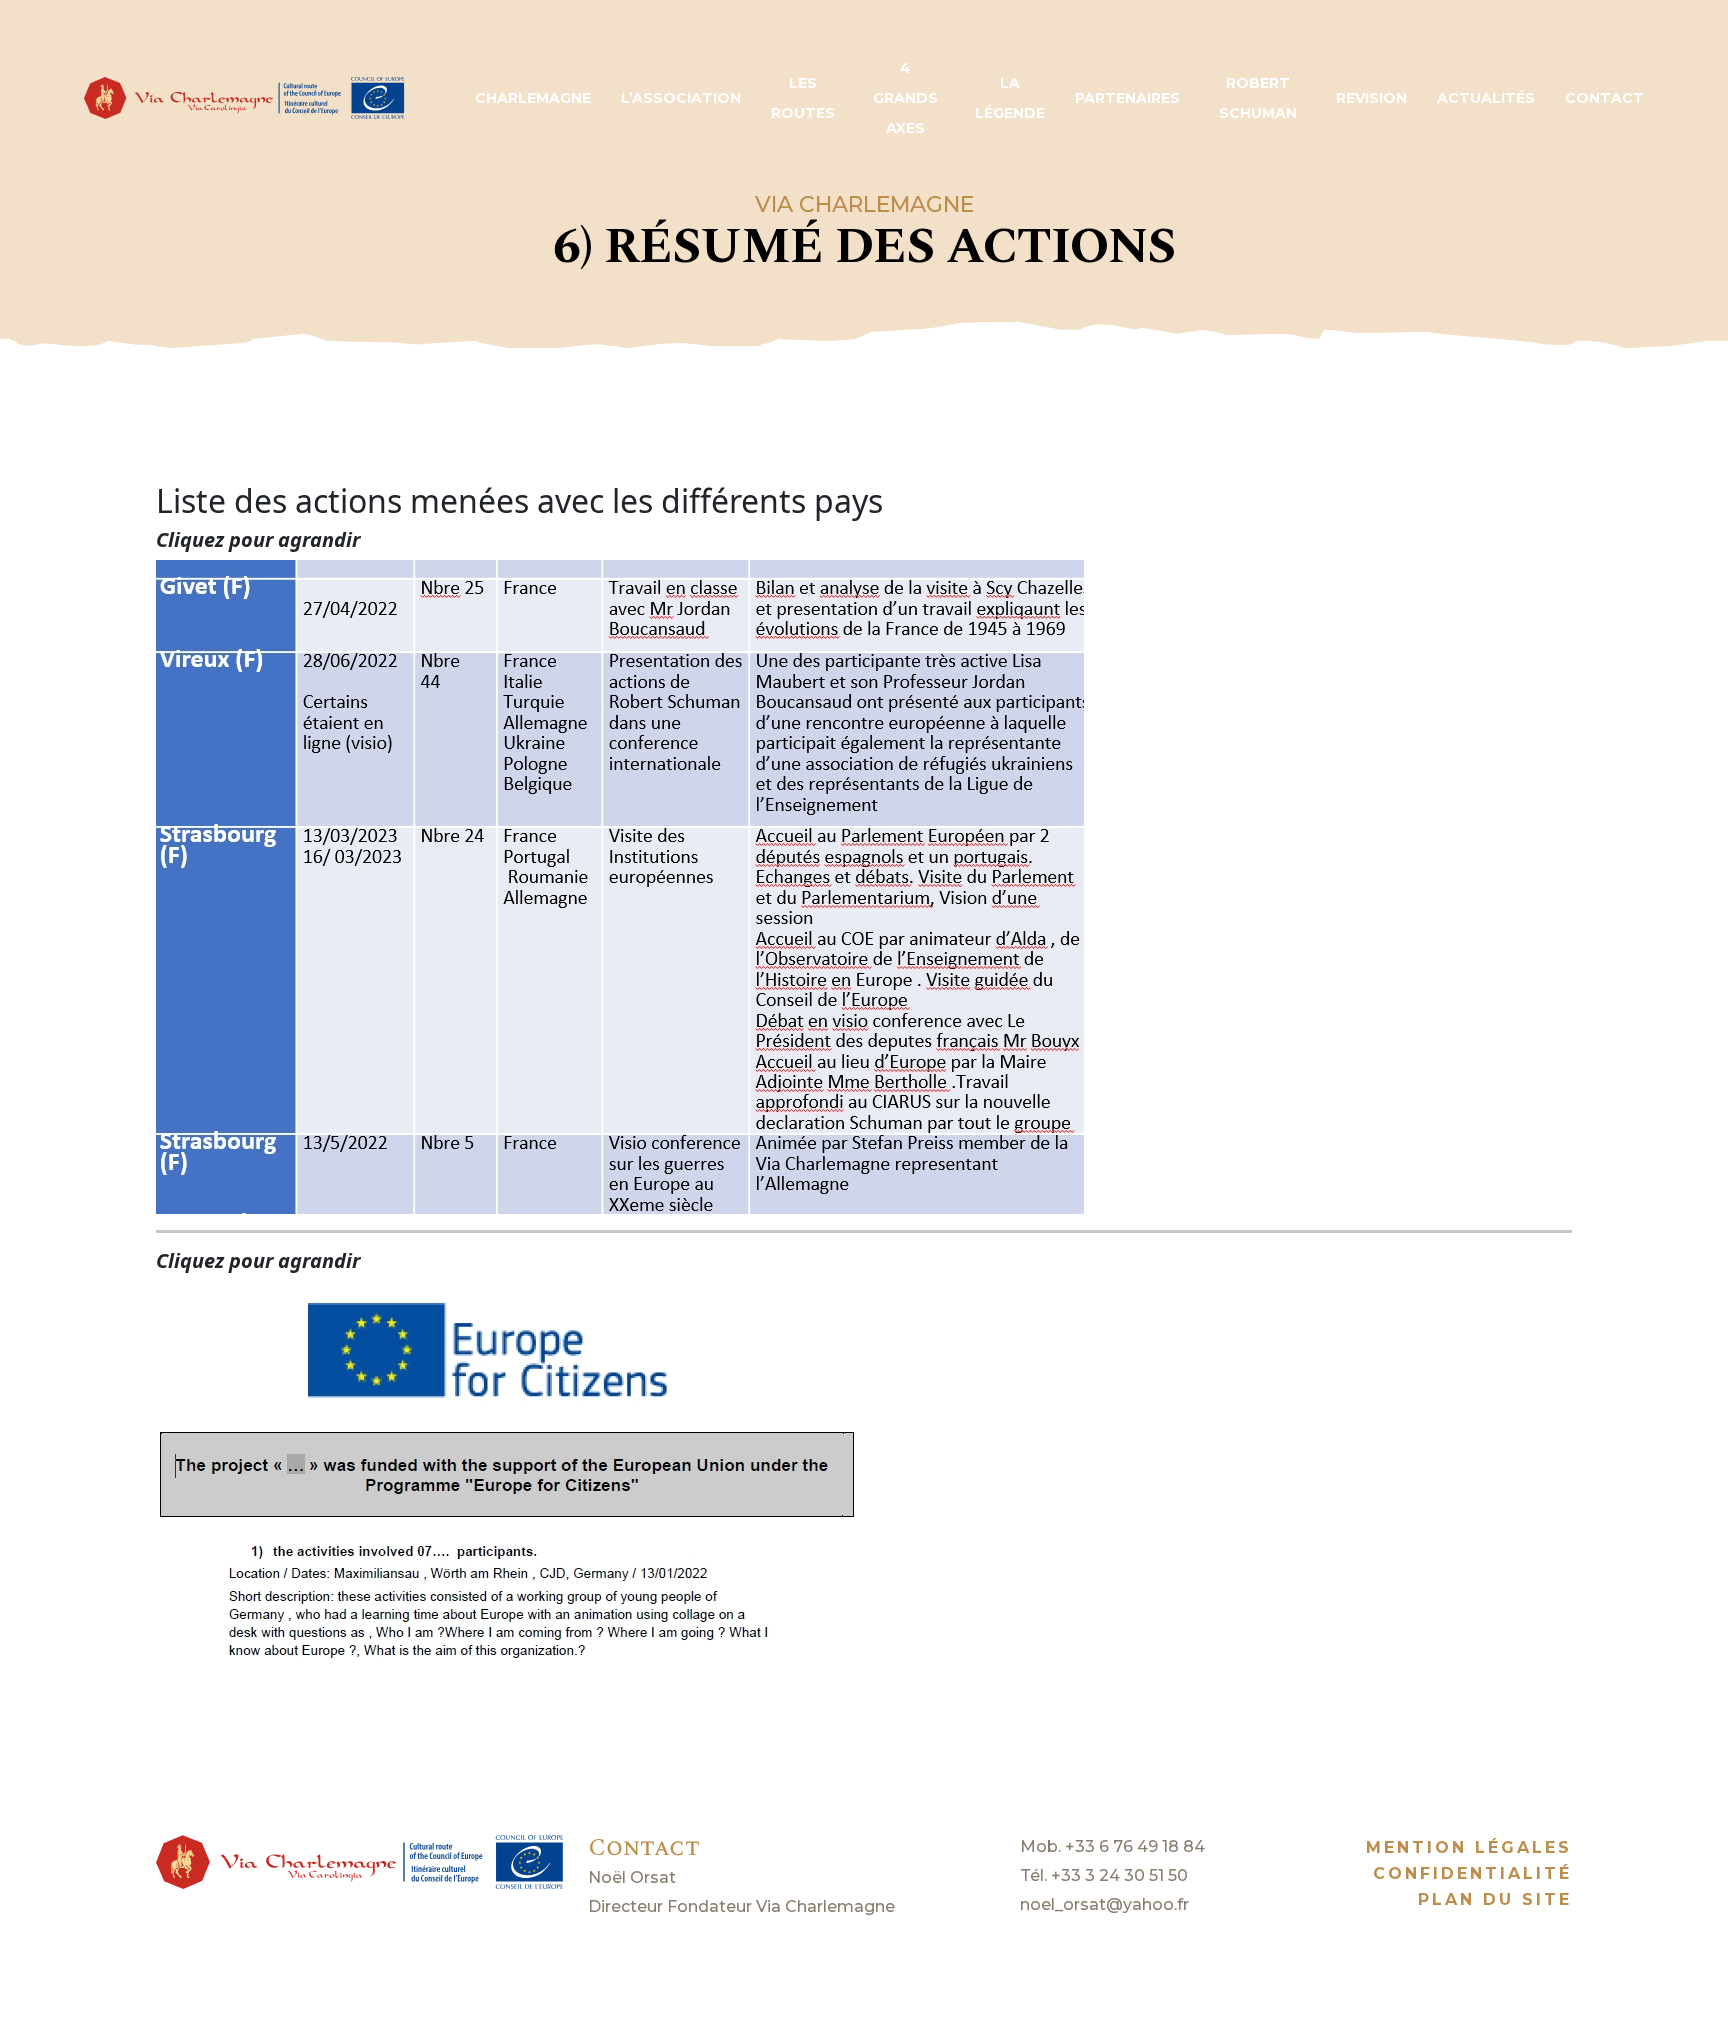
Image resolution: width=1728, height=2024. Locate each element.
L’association (681, 98)
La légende (1010, 98)
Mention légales (1469, 1847)
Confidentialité (1472, 1873)
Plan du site (1495, 1899)
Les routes (803, 98)
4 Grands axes (905, 98)
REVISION (1371, 98)
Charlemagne (533, 98)
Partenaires (1127, 98)
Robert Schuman (1258, 98)
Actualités (1486, 98)
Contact (1604, 98)
